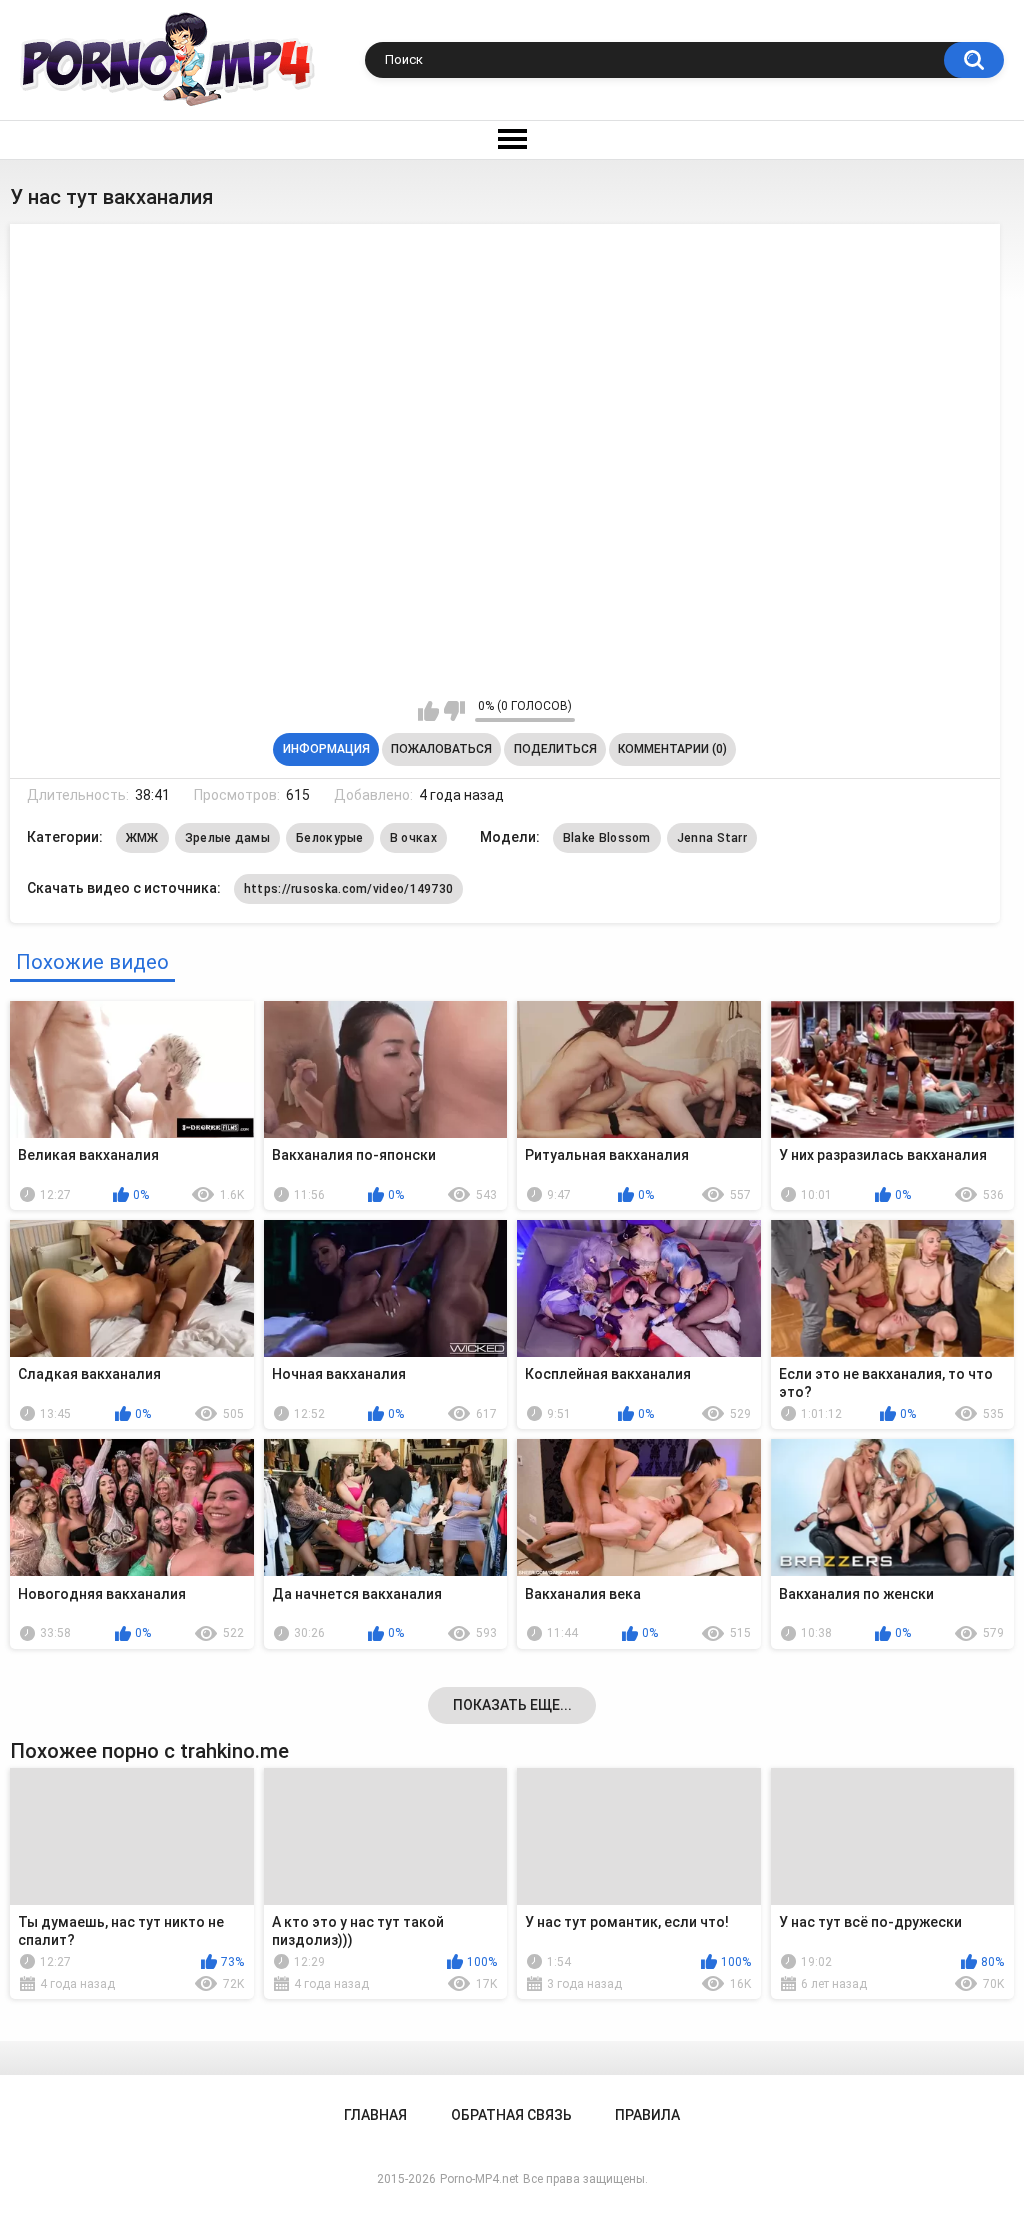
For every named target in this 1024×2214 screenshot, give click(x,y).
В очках (413, 838)
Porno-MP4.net (479, 2179)
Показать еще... (512, 1705)
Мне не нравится (454, 711)
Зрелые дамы (227, 838)
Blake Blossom (607, 838)
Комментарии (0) (672, 749)
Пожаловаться (441, 749)
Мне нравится (428, 711)
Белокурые (330, 838)
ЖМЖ (142, 838)
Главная (375, 2115)
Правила (647, 2115)
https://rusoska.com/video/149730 (349, 889)
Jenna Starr (712, 838)
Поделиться (555, 749)
